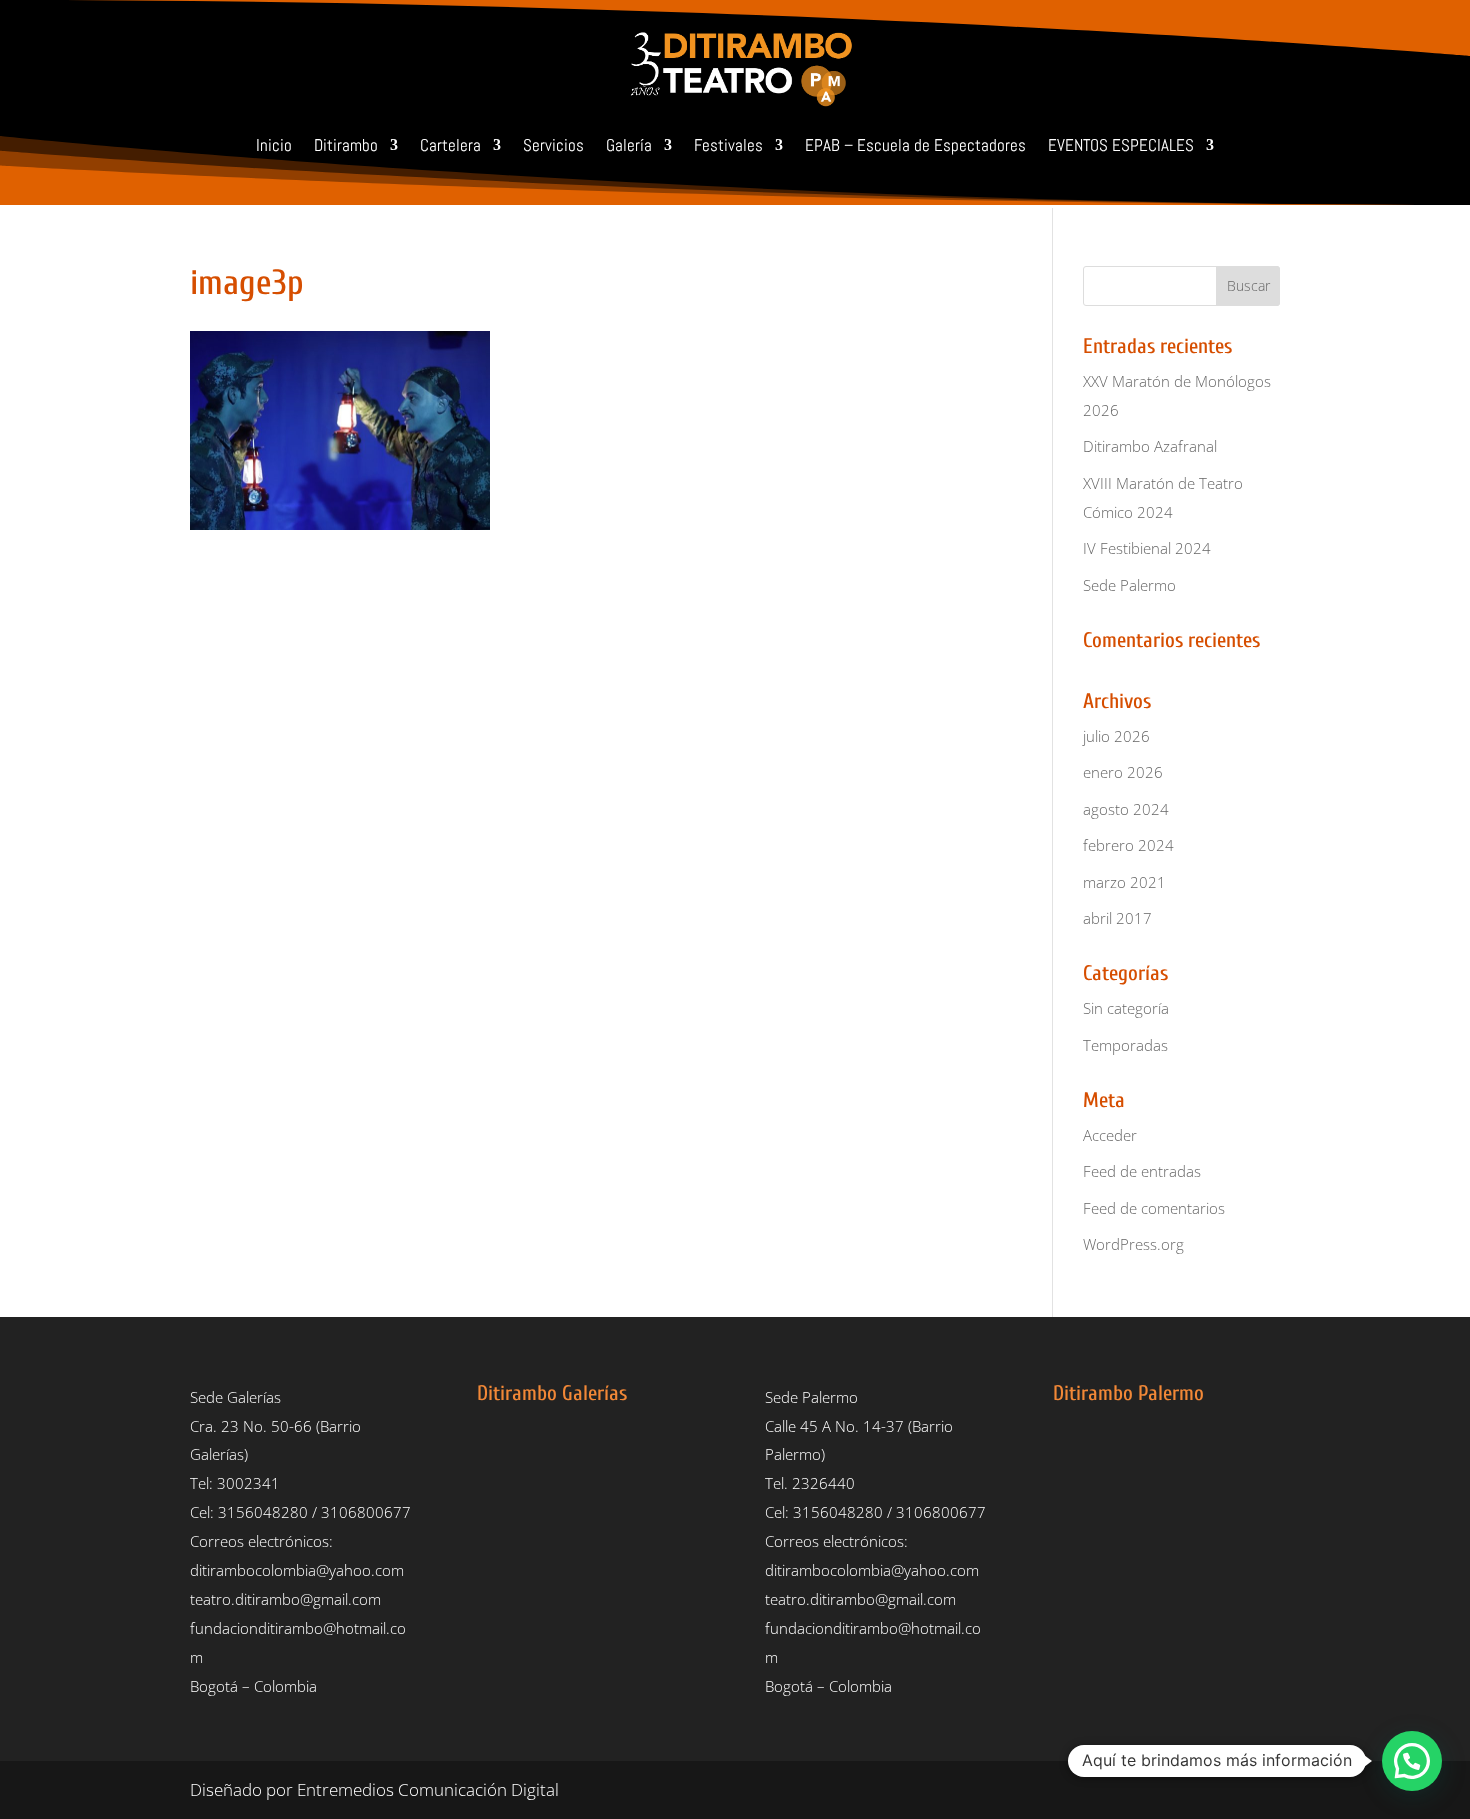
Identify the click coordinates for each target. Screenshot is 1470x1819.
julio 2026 (1116, 736)
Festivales (728, 145)
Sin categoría (1126, 1008)
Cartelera (450, 145)
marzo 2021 (1124, 882)
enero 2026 (1123, 772)
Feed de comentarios (1154, 1208)
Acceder (1110, 1135)
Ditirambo (346, 145)
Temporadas (1125, 1045)
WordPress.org (1133, 1244)
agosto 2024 (1126, 809)
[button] (1412, 1761)
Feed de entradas (1142, 1171)
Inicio (274, 145)
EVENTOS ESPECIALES (1121, 145)
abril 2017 (1117, 918)
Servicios (553, 145)
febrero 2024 (1128, 845)
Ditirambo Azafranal (1150, 446)
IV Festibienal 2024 (1147, 548)
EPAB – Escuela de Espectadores (915, 145)
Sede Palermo (1129, 585)
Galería (629, 145)
